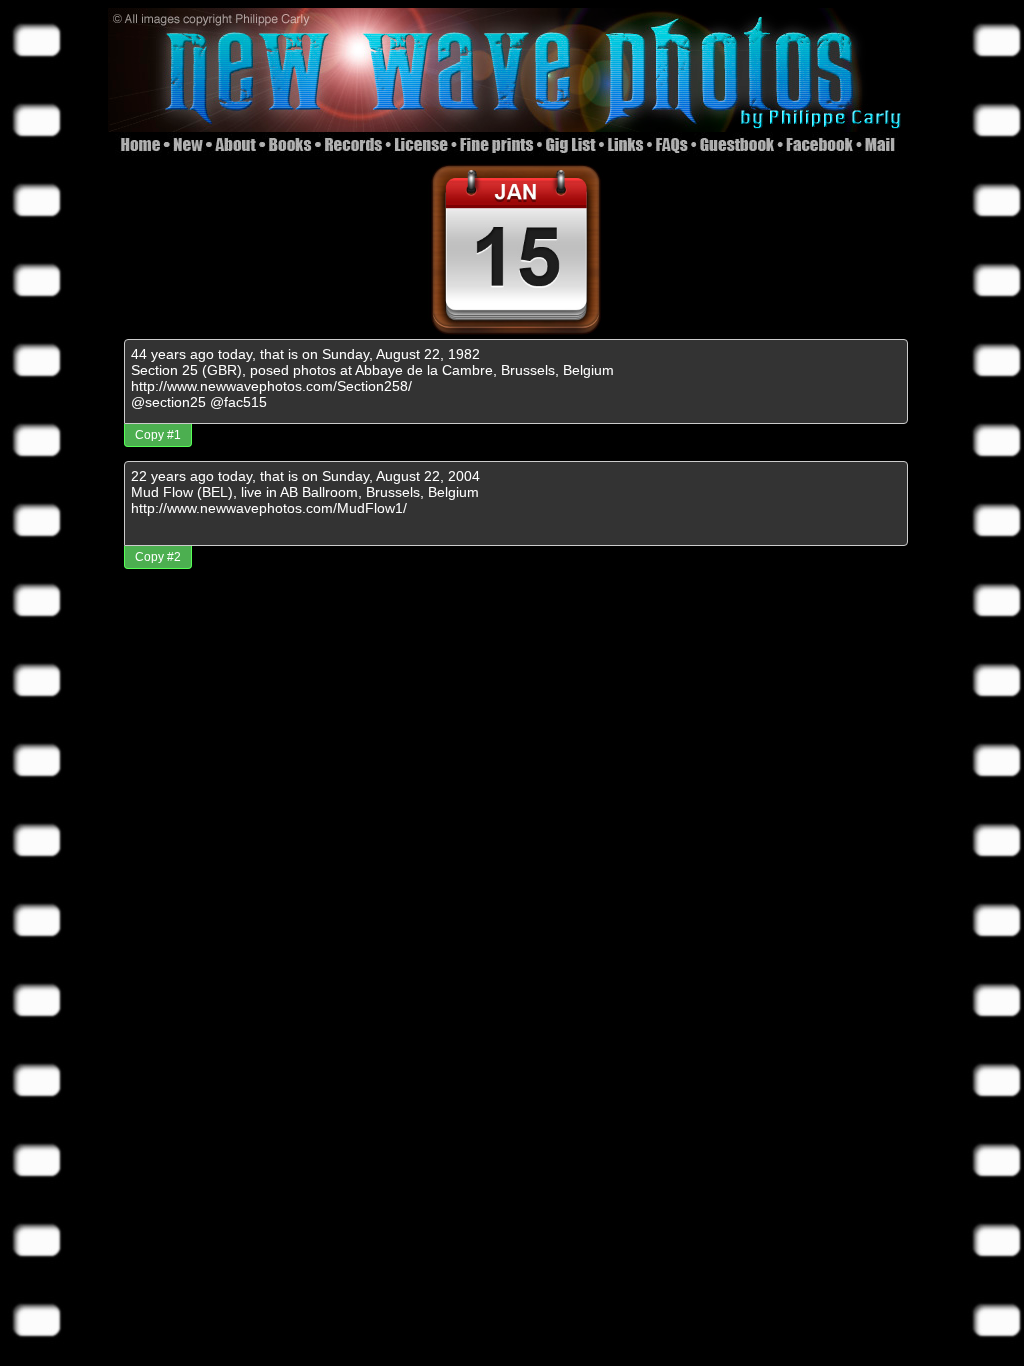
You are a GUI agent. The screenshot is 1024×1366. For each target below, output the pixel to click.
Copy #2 (158, 557)
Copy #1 (158, 435)
